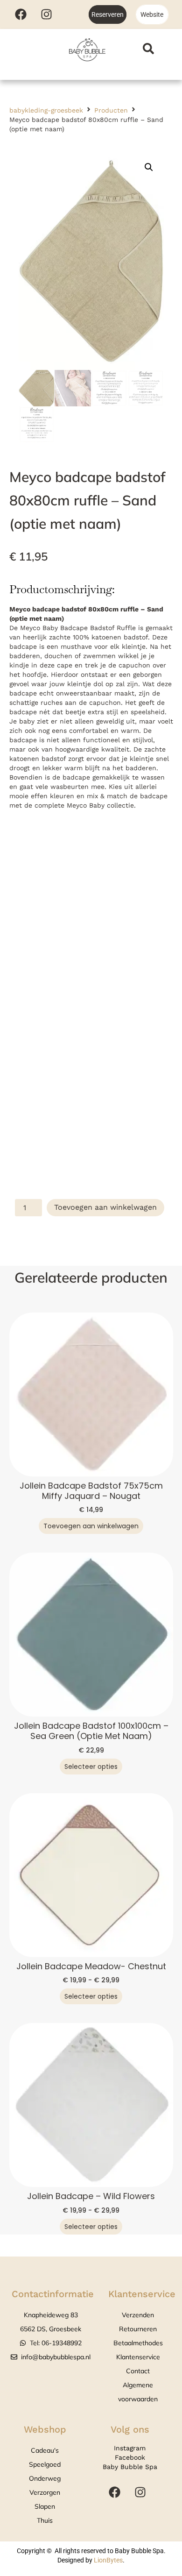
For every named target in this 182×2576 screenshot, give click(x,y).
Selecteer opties (91, 1767)
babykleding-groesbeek (46, 110)
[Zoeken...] (148, 50)
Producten (111, 110)
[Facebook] (21, 14)
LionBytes (108, 2560)
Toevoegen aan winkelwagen (105, 1207)
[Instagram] (46, 14)
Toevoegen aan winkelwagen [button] (91, 1526)
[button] (149, 167)
